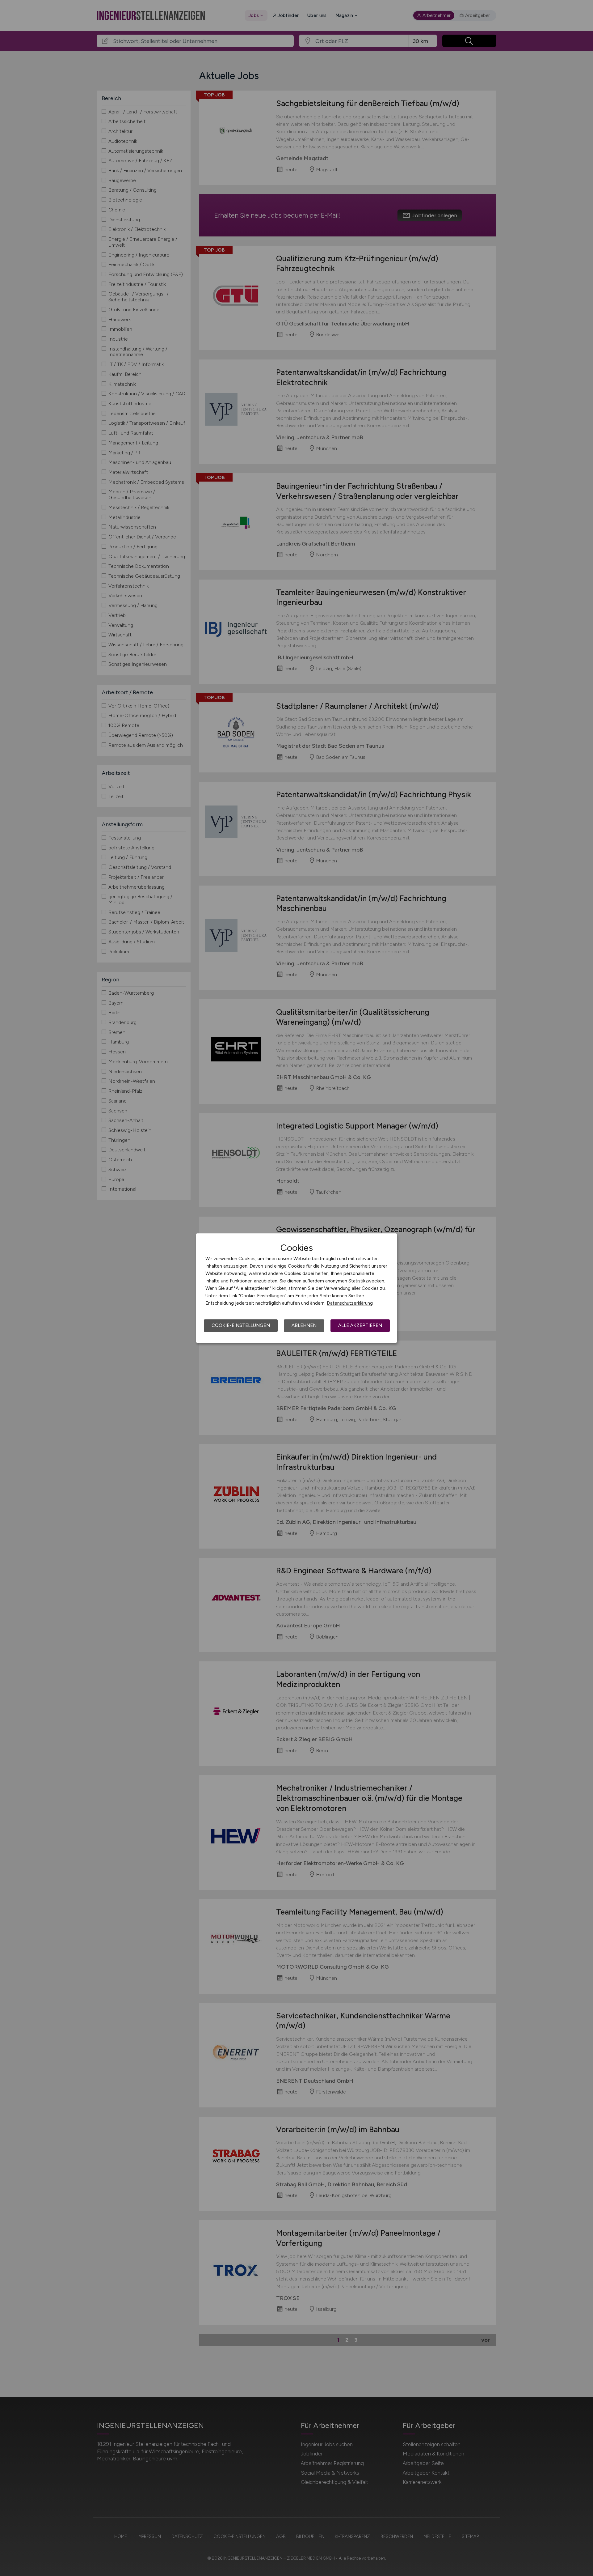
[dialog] (296, 1288)
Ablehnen (304, 1325)
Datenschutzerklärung (350, 1303)
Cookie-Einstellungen (241, 1325)
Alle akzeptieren (360, 1325)
